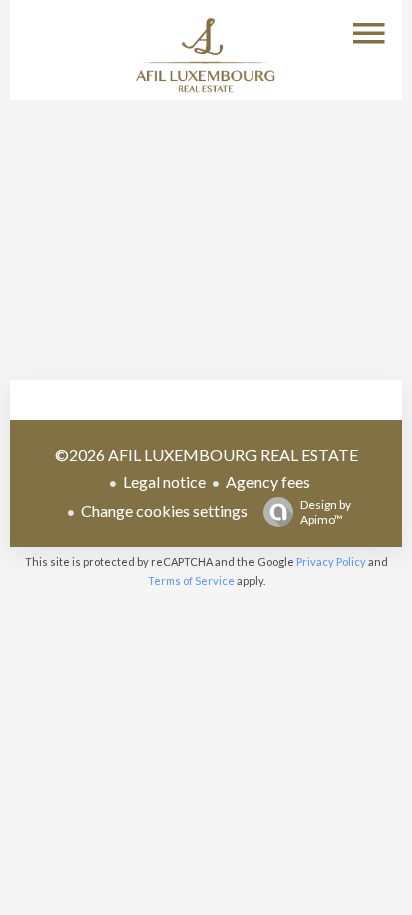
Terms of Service (191, 580)
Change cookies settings (164, 510)
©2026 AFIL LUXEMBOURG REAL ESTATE (206, 454)
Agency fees (268, 481)
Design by (325, 512)
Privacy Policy (331, 561)
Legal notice (164, 481)
